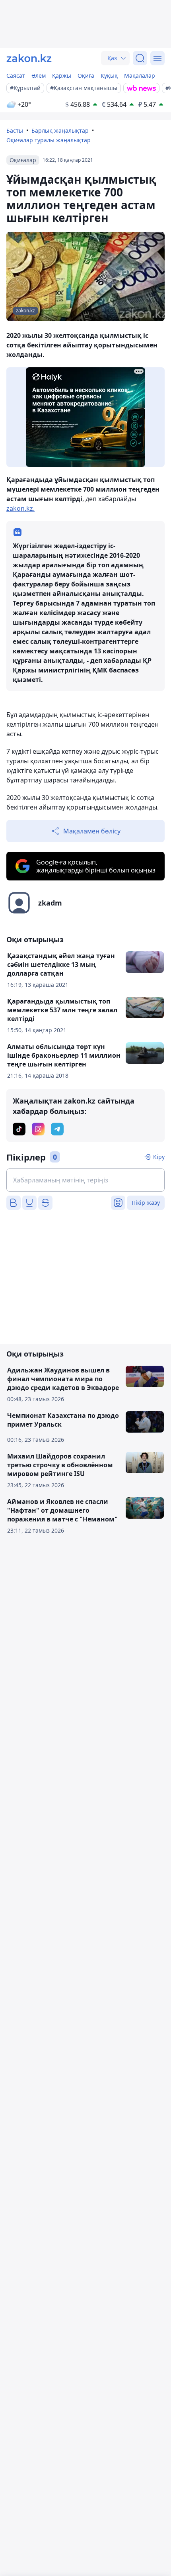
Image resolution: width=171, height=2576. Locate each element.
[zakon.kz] (29, 58)
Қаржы (62, 75)
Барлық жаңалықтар (60, 130)
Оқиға (86, 75)
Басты (15, 130)
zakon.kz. (20, 508)
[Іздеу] (140, 58)
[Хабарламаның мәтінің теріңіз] (85, 1180)
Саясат (16, 75)
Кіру (159, 1157)
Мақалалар (140, 75)
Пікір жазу (146, 1203)
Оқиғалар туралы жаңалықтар (49, 140)
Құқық (109, 75)
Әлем (39, 75)
